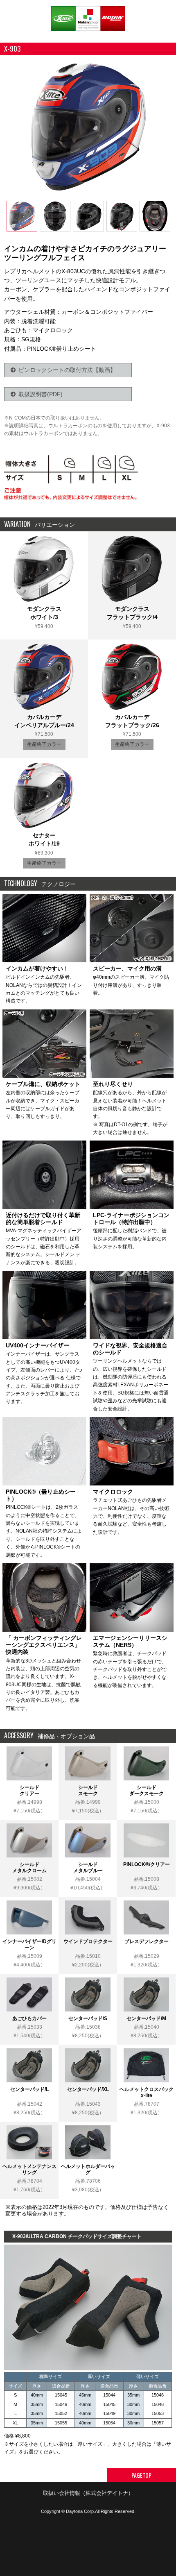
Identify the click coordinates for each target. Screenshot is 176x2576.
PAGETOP (141, 2475)
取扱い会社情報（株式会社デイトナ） (88, 2493)
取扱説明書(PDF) (41, 394)
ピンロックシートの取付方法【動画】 (67, 370)
